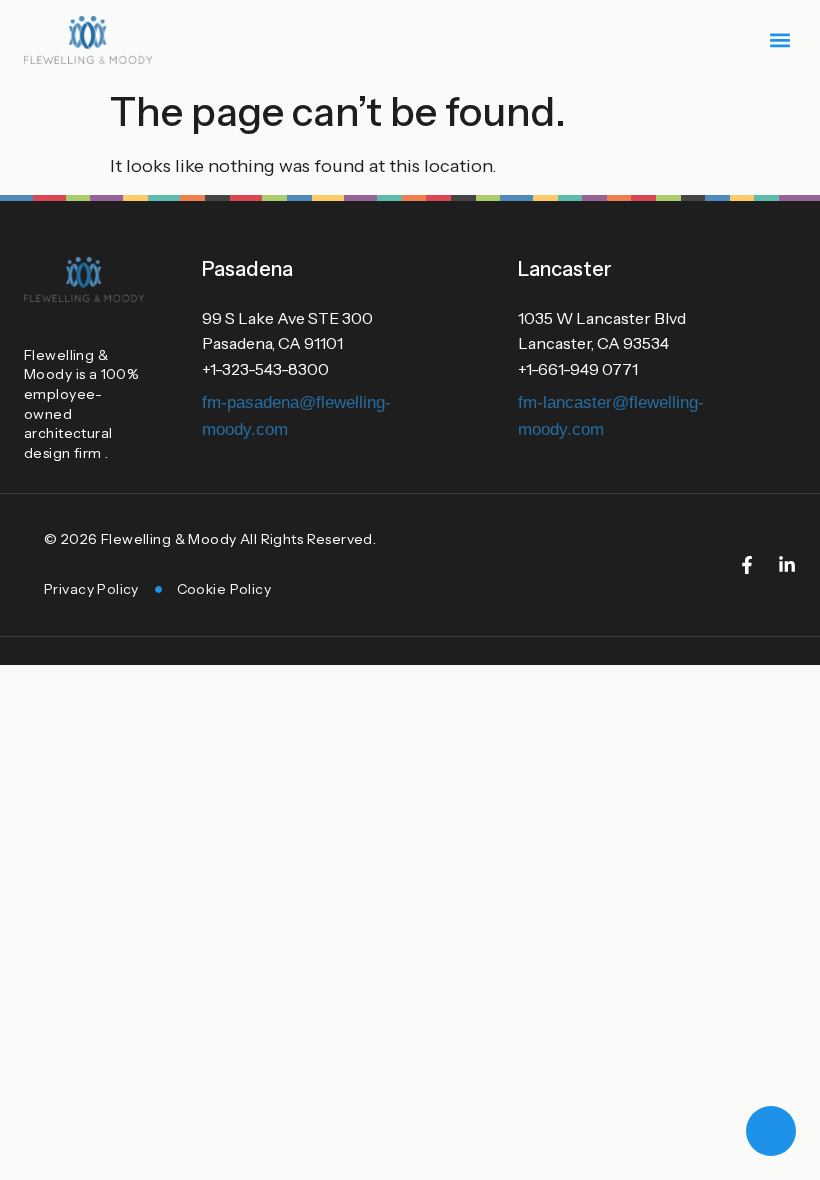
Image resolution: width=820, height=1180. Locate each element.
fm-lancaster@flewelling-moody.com (611, 416)
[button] (779, 40)
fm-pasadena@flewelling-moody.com (296, 416)
